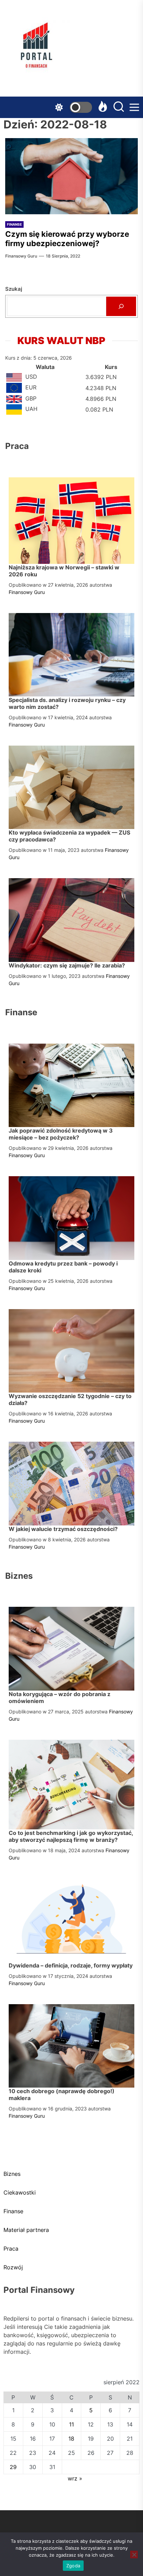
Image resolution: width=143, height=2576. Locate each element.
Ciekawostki (20, 2192)
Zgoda (73, 2566)
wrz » (75, 2478)
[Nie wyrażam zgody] (134, 2555)
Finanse (14, 224)
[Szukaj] (121, 306)
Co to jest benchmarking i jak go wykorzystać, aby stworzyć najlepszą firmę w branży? (71, 1836)
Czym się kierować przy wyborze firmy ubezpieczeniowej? (67, 238)
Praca (11, 2249)
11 (71, 2424)
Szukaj (14, 289)
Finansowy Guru (21, 256)
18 (71, 2439)
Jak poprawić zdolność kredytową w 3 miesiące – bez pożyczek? (61, 1134)
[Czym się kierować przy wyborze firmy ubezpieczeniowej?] (71, 176)
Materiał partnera (26, 2230)
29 (13, 2467)
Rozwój (13, 2267)
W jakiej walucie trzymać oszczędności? (63, 1529)
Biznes (12, 2174)
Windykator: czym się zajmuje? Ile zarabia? (67, 965)
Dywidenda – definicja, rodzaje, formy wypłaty (71, 1965)
